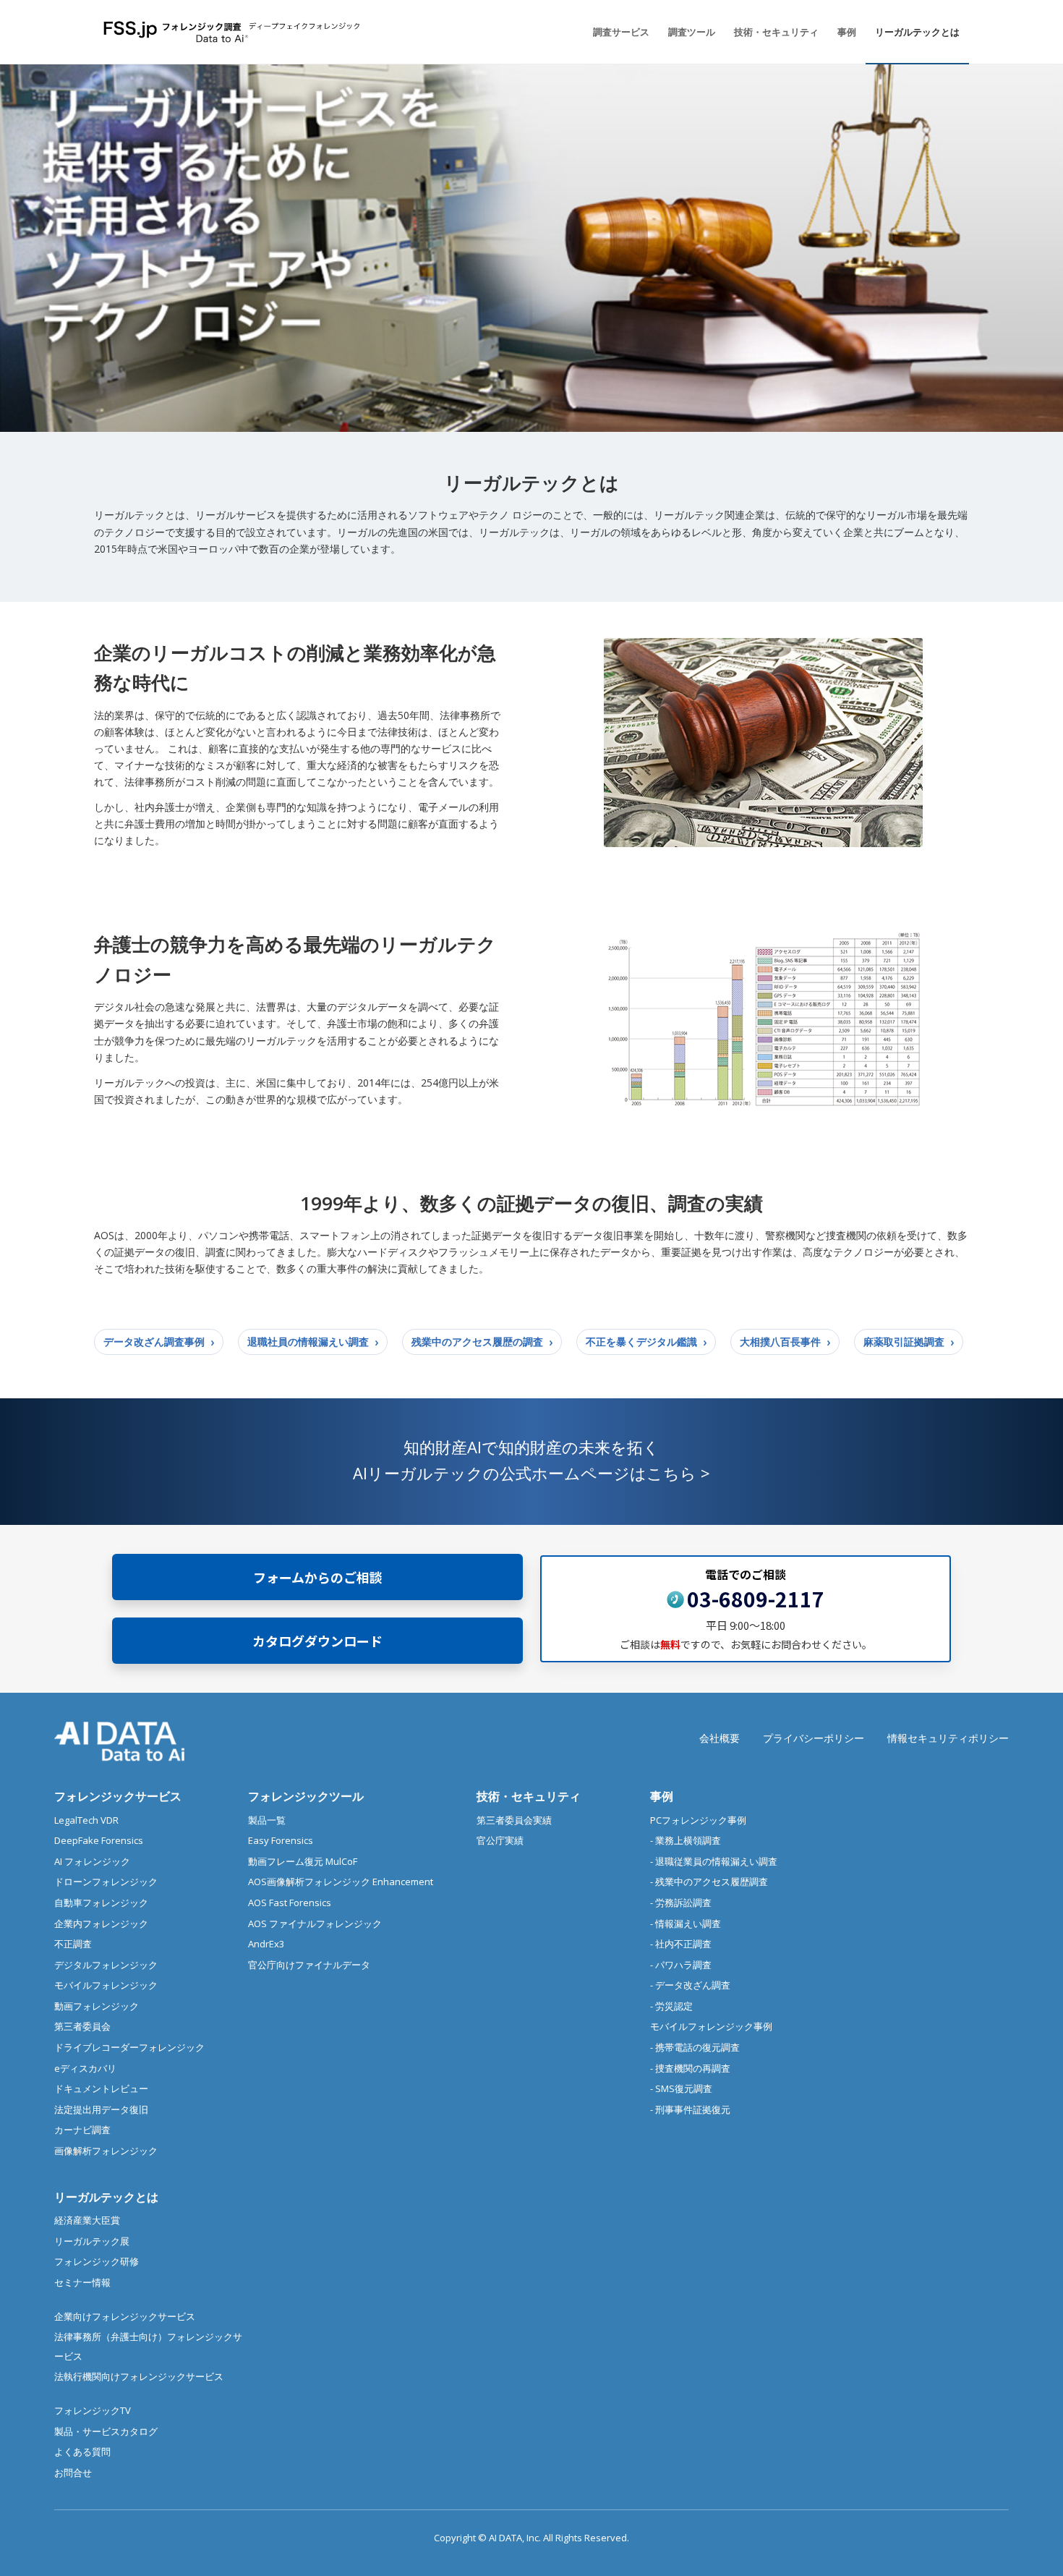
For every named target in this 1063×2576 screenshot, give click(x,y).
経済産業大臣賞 (87, 2220)
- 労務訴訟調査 (681, 1903)
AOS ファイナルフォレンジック (315, 1924)
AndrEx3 (266, 1944)
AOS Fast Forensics (290, 1903)
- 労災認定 (671, 2006)
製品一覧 (267, 1820)
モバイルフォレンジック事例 (711, 2026)
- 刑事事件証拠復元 (690, 2109)
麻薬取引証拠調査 (904, 1342)
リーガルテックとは (106, 2197)
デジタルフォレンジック (106, 1965)
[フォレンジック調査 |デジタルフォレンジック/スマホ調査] (234, 32)
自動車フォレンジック (101, 1903)
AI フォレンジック (92, 1861)
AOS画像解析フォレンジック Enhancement (341, 1882)
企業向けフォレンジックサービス (125, 2316)
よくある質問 (82, 2452)
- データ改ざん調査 (690, 1985)
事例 (662, 1796)
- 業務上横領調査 (686, 1840)
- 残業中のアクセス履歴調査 (709, 1882)
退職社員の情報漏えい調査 (308, 1342)
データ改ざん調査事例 (154, 1342)
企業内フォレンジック (101, 1924)
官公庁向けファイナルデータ (309, 1965)
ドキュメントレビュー (101, 2088)
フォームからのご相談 (318, 1576)
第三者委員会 (82, 2026)
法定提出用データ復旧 (101, 2109)
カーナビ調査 (82, 2130)
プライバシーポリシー (814, 1738)
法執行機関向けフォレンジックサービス (139, 2376)
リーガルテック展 (92, 2241)
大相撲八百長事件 (780, 1342)
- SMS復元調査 (681, 2088)
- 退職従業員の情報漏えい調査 (714, 1861)
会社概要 (720, 1738)
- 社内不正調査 (681, 1944)
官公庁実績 (500, 1840)
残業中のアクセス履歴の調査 (477, 1342)
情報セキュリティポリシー (948, 1738)
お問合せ (73, 2473)
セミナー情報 (82, 2282)
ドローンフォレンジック (106, 1882)
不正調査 (73, 1944)
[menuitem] (621, 32)
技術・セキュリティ (529, 1796)
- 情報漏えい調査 (686, 1924)
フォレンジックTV (93, 2410)
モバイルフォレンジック (106, 1985)
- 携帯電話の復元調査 (695, 2047)
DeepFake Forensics (99, 1840)
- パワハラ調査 (681, 1965)
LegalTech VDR (86, 1820)
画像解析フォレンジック (106, 2151)
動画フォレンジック (97, 2006)
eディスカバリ (85, 2068)
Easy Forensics (281, 1840)
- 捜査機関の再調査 (690, 2068)
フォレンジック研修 (97, 2261)
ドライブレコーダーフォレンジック (129, 2047)
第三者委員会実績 (514, 1820)
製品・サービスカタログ (106, 2431)
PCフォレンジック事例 (698, 1820)
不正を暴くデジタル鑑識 (641, 1342)
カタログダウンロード (317, 1640)
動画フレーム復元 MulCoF (303, 1861)
